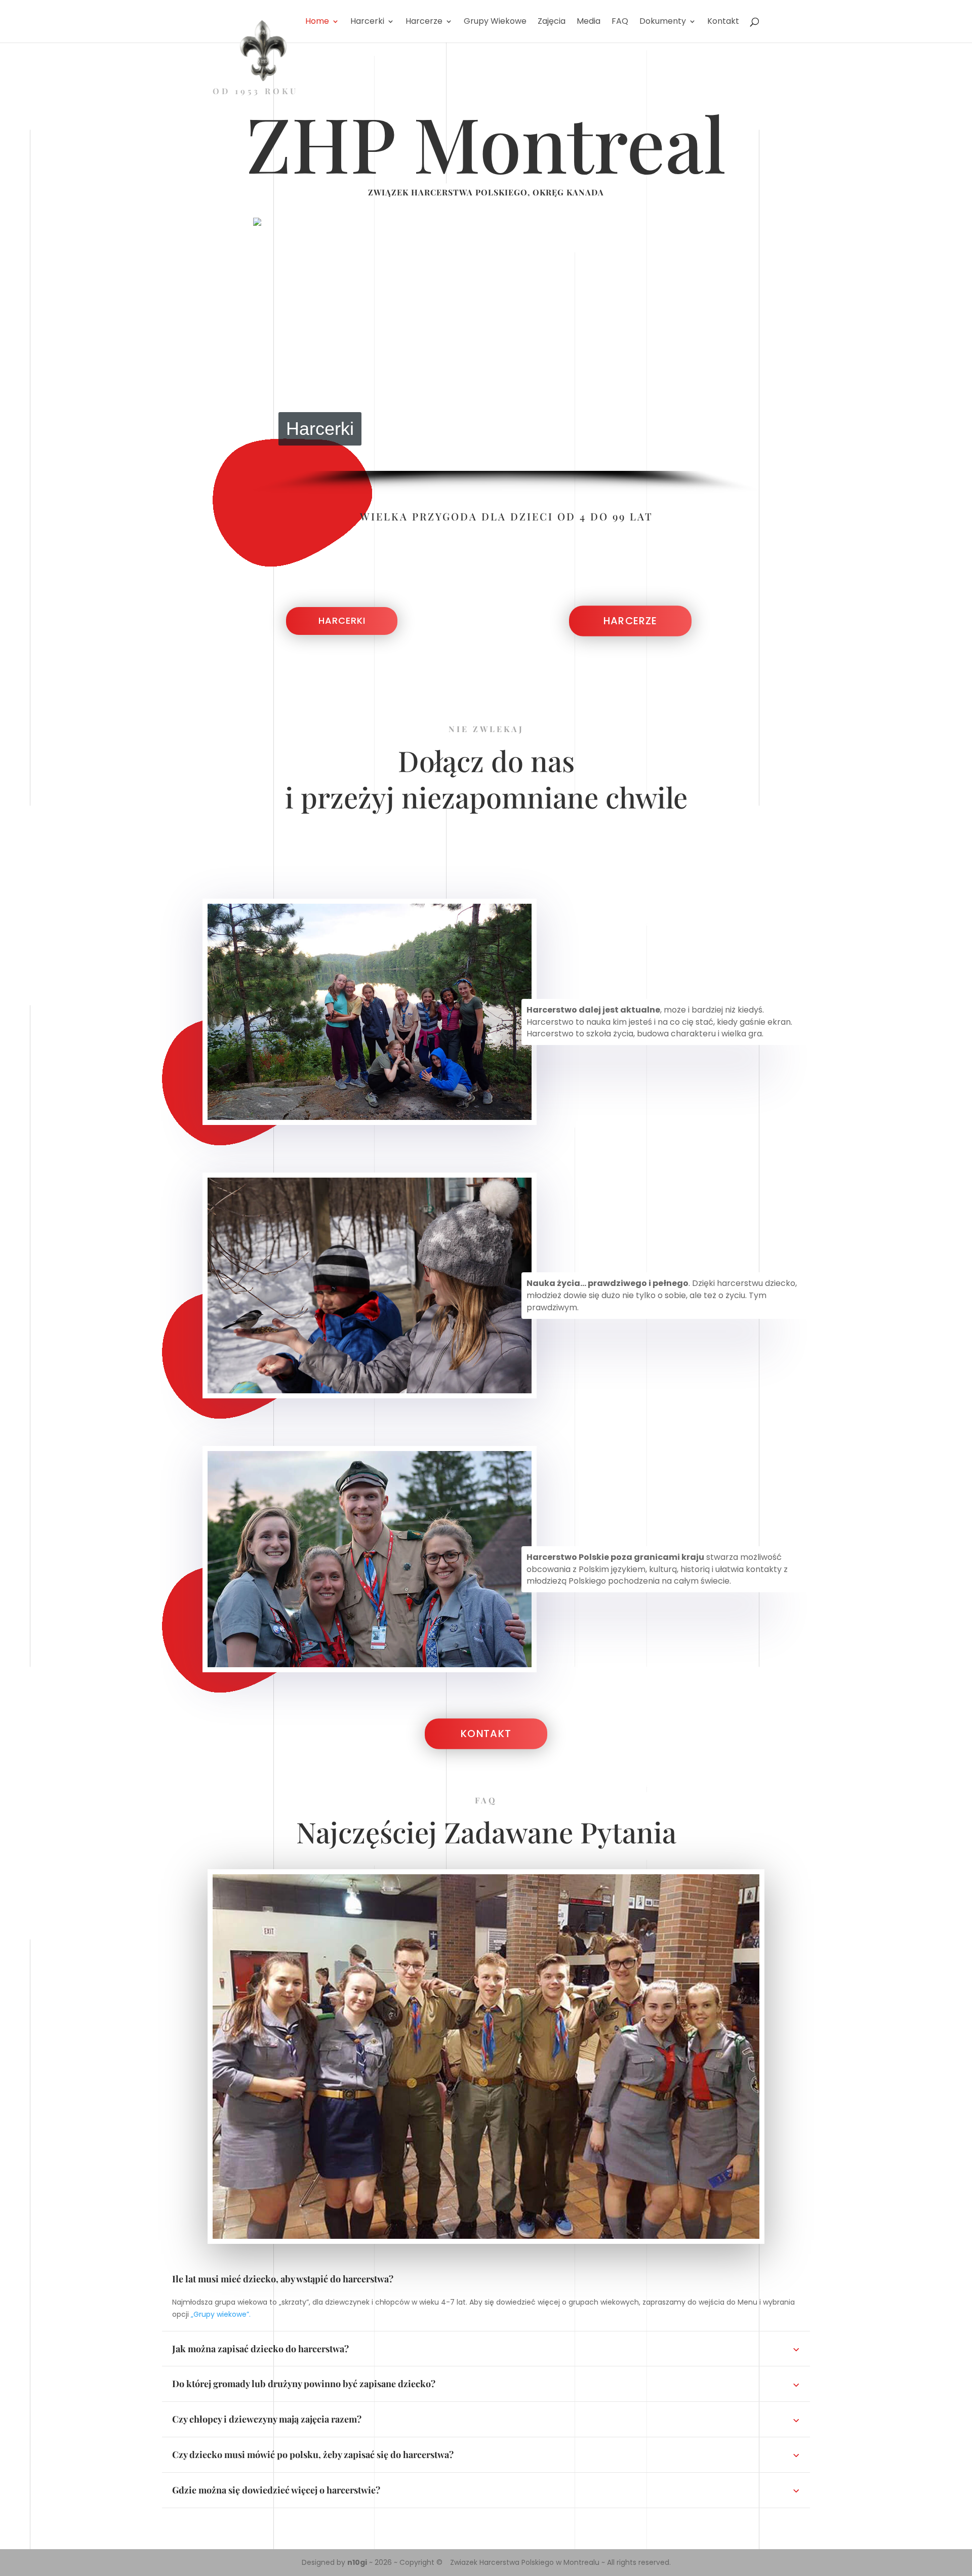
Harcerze (630, 621)
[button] (269, 344)
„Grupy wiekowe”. (221, 2314)
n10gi (357, 2562)
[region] (506, 356)
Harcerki (342, 620)
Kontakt (486, 1734)
